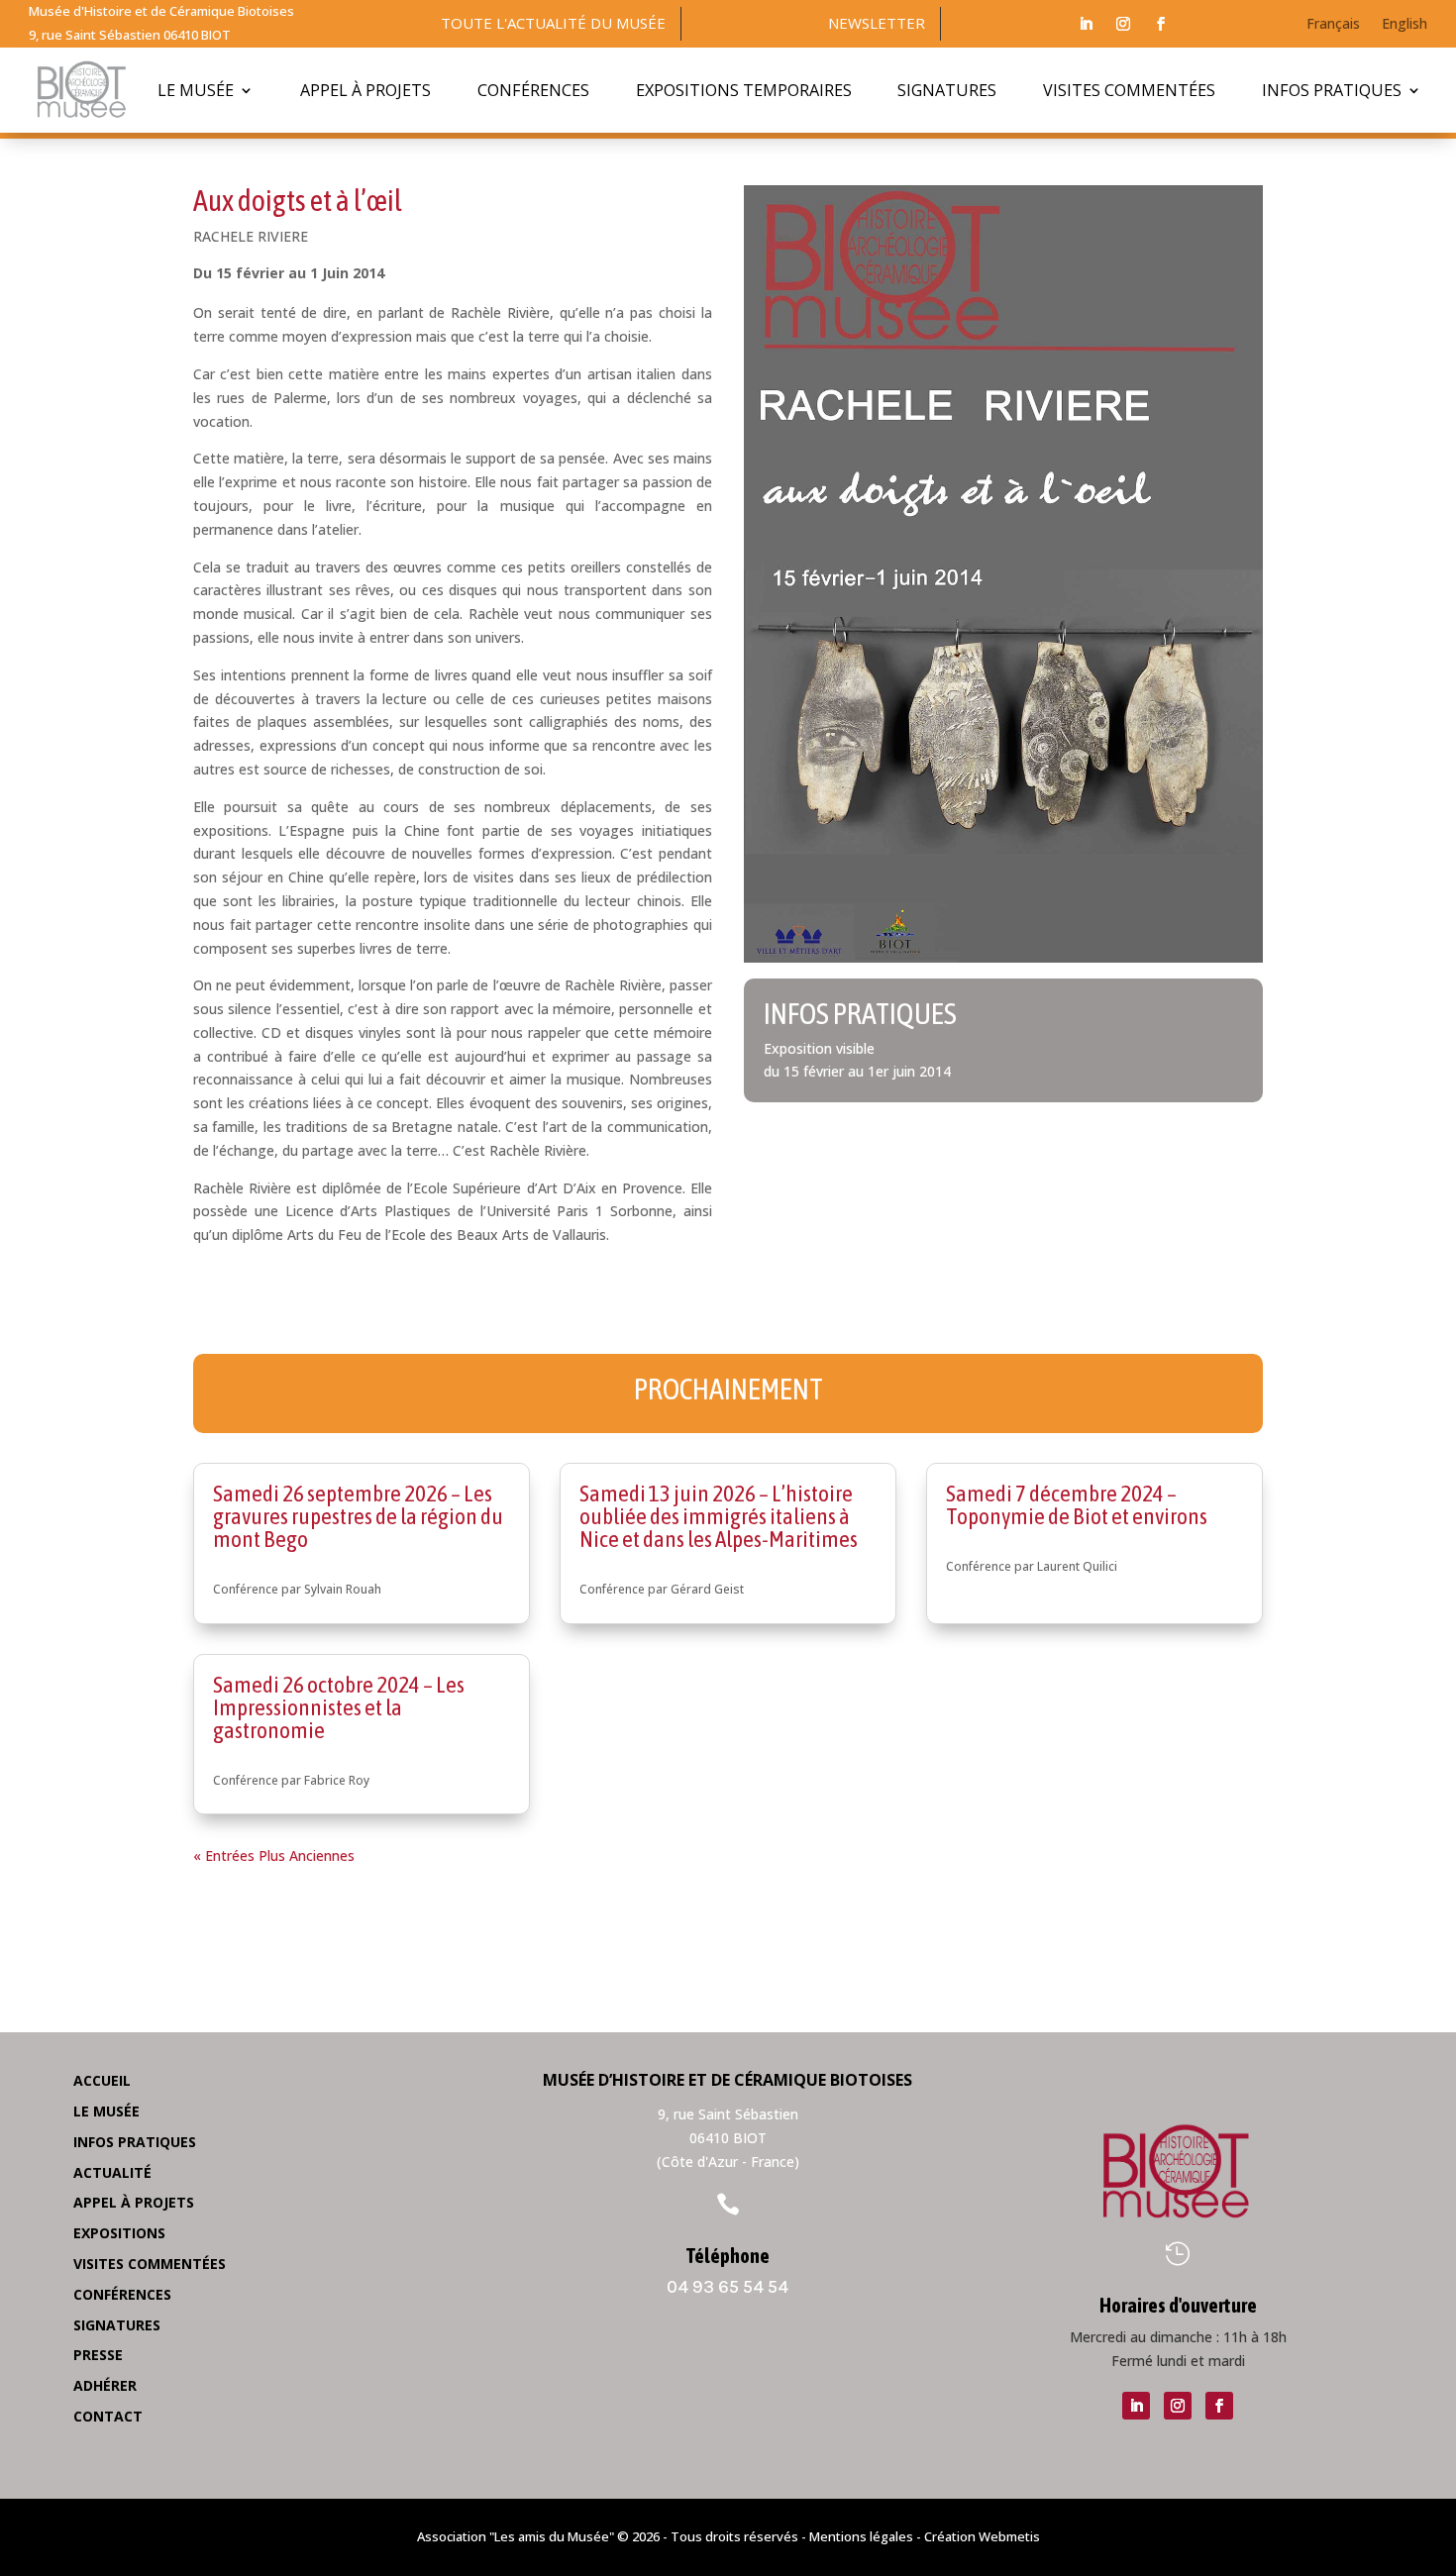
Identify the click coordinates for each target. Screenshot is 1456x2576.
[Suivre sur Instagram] (1123, 24)
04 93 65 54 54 (728, 2287)
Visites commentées (1129, 90)
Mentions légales (861, 2536)
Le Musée (196, 90)
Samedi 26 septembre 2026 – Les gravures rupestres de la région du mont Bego (358, 1516)
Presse (98, 2355)
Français (1333, 25)
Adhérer (105, 2385)
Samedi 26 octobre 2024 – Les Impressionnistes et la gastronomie (339, 1707)
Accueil (102, 2080)
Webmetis (1009, 2536)
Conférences (533, 90)
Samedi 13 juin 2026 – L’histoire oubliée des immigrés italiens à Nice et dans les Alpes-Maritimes (719, 1516)
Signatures (947, 90)
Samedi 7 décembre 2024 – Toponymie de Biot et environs (1077, 1505)
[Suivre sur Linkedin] (1086, 24)
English (1404, 25)
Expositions (119, 2233)
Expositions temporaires (744, 90)
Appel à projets (365, 90)
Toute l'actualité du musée (553, 23)
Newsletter (877, 23)
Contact (108, 2416)
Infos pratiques (1332, 90)
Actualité (112, 2172)
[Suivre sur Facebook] (1161, 24)
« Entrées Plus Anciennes (274, 1855)
